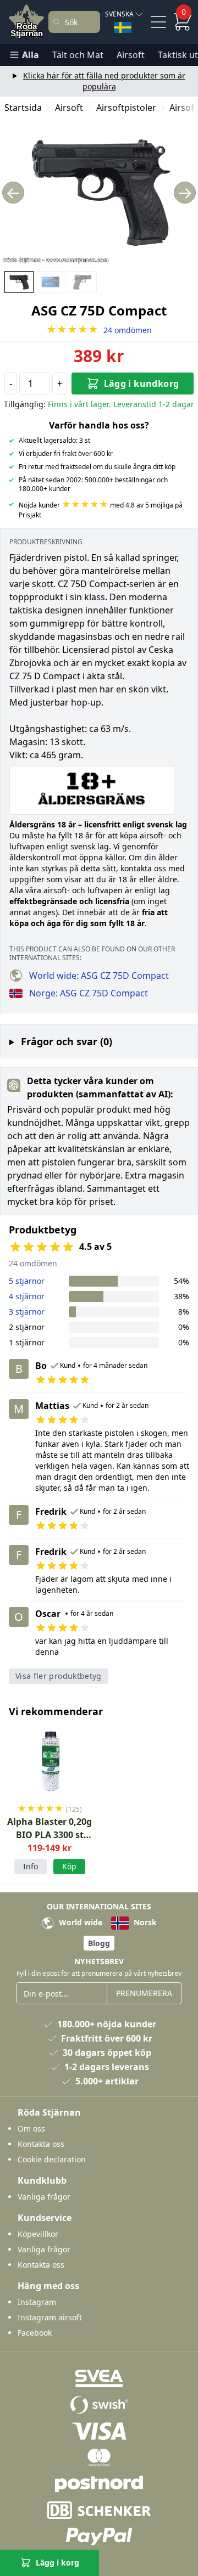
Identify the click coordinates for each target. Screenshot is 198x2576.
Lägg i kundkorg (142, 384)
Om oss (31, 2129)
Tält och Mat (78, 55)
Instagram (37, 2302)
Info (31, 1866)
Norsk (144, 1922)
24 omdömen (99, 330)
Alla (31, 55)
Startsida (23, 108)
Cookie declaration (52, 2159)
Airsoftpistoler (126, 108)
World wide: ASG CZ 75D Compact (99, 976)
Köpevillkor (38, 2234)
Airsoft (131, 55)
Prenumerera (144, 1993)
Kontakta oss (41, 2144)
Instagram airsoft (50, 2317)
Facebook (35, 2333)
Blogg (99, 1943)
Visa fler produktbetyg (59, 1676)
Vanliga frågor (44, 2197)
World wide (79, 1922)
